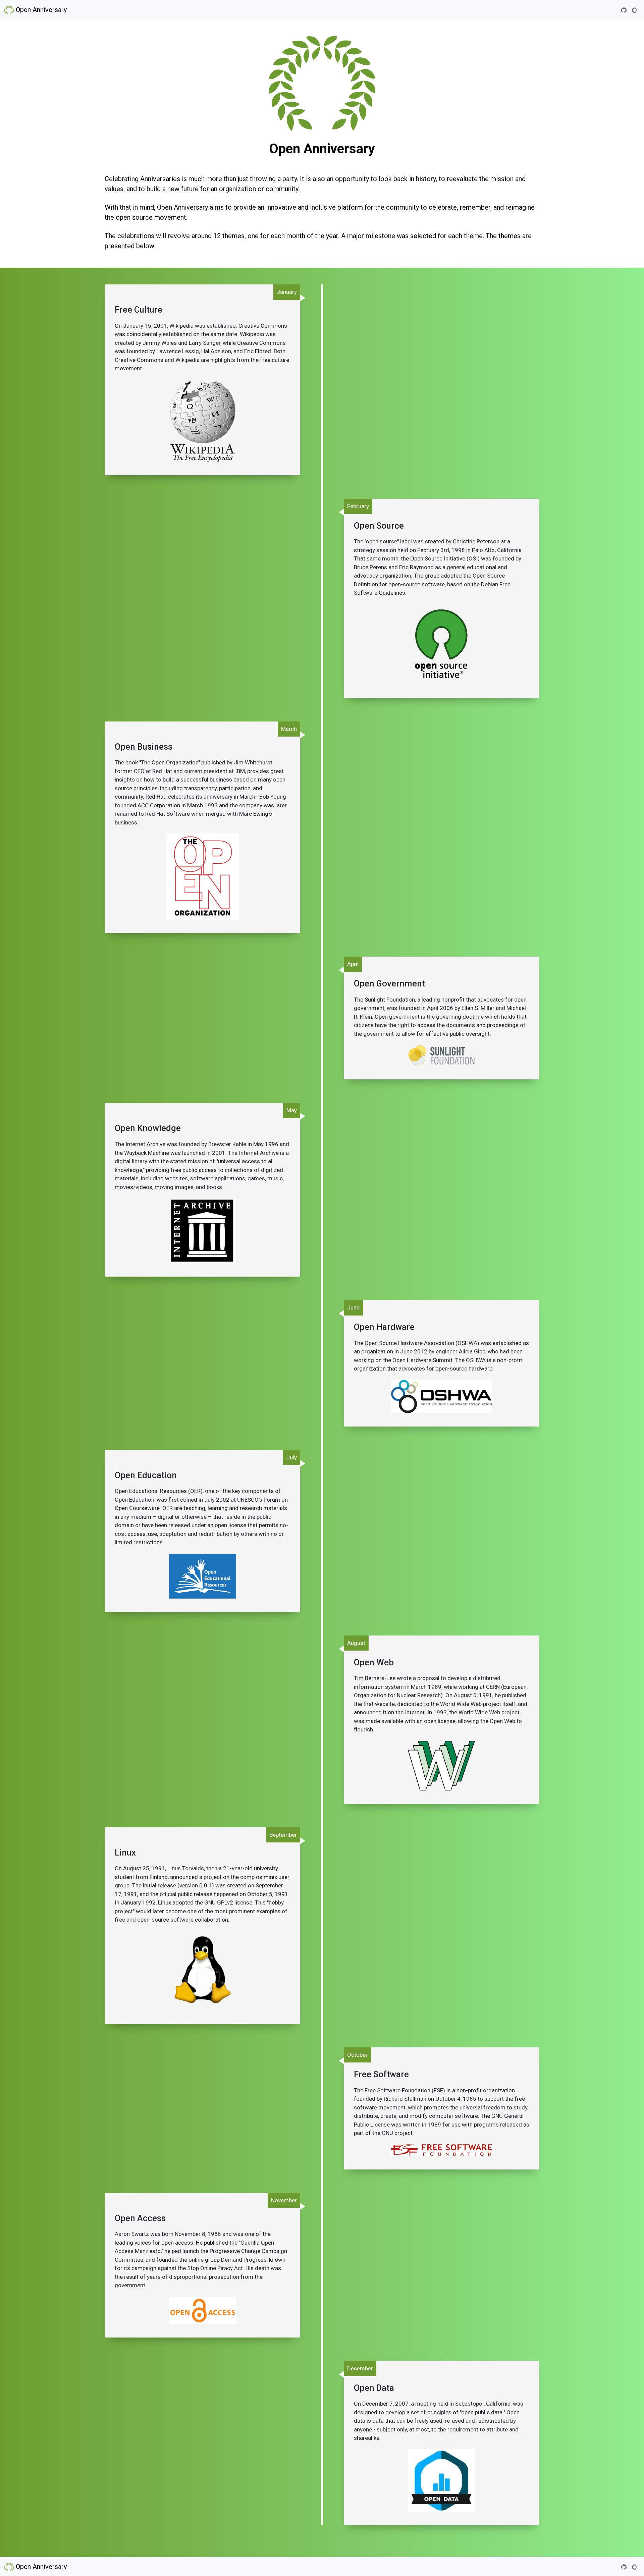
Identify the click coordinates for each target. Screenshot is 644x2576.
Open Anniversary (40, 10)
